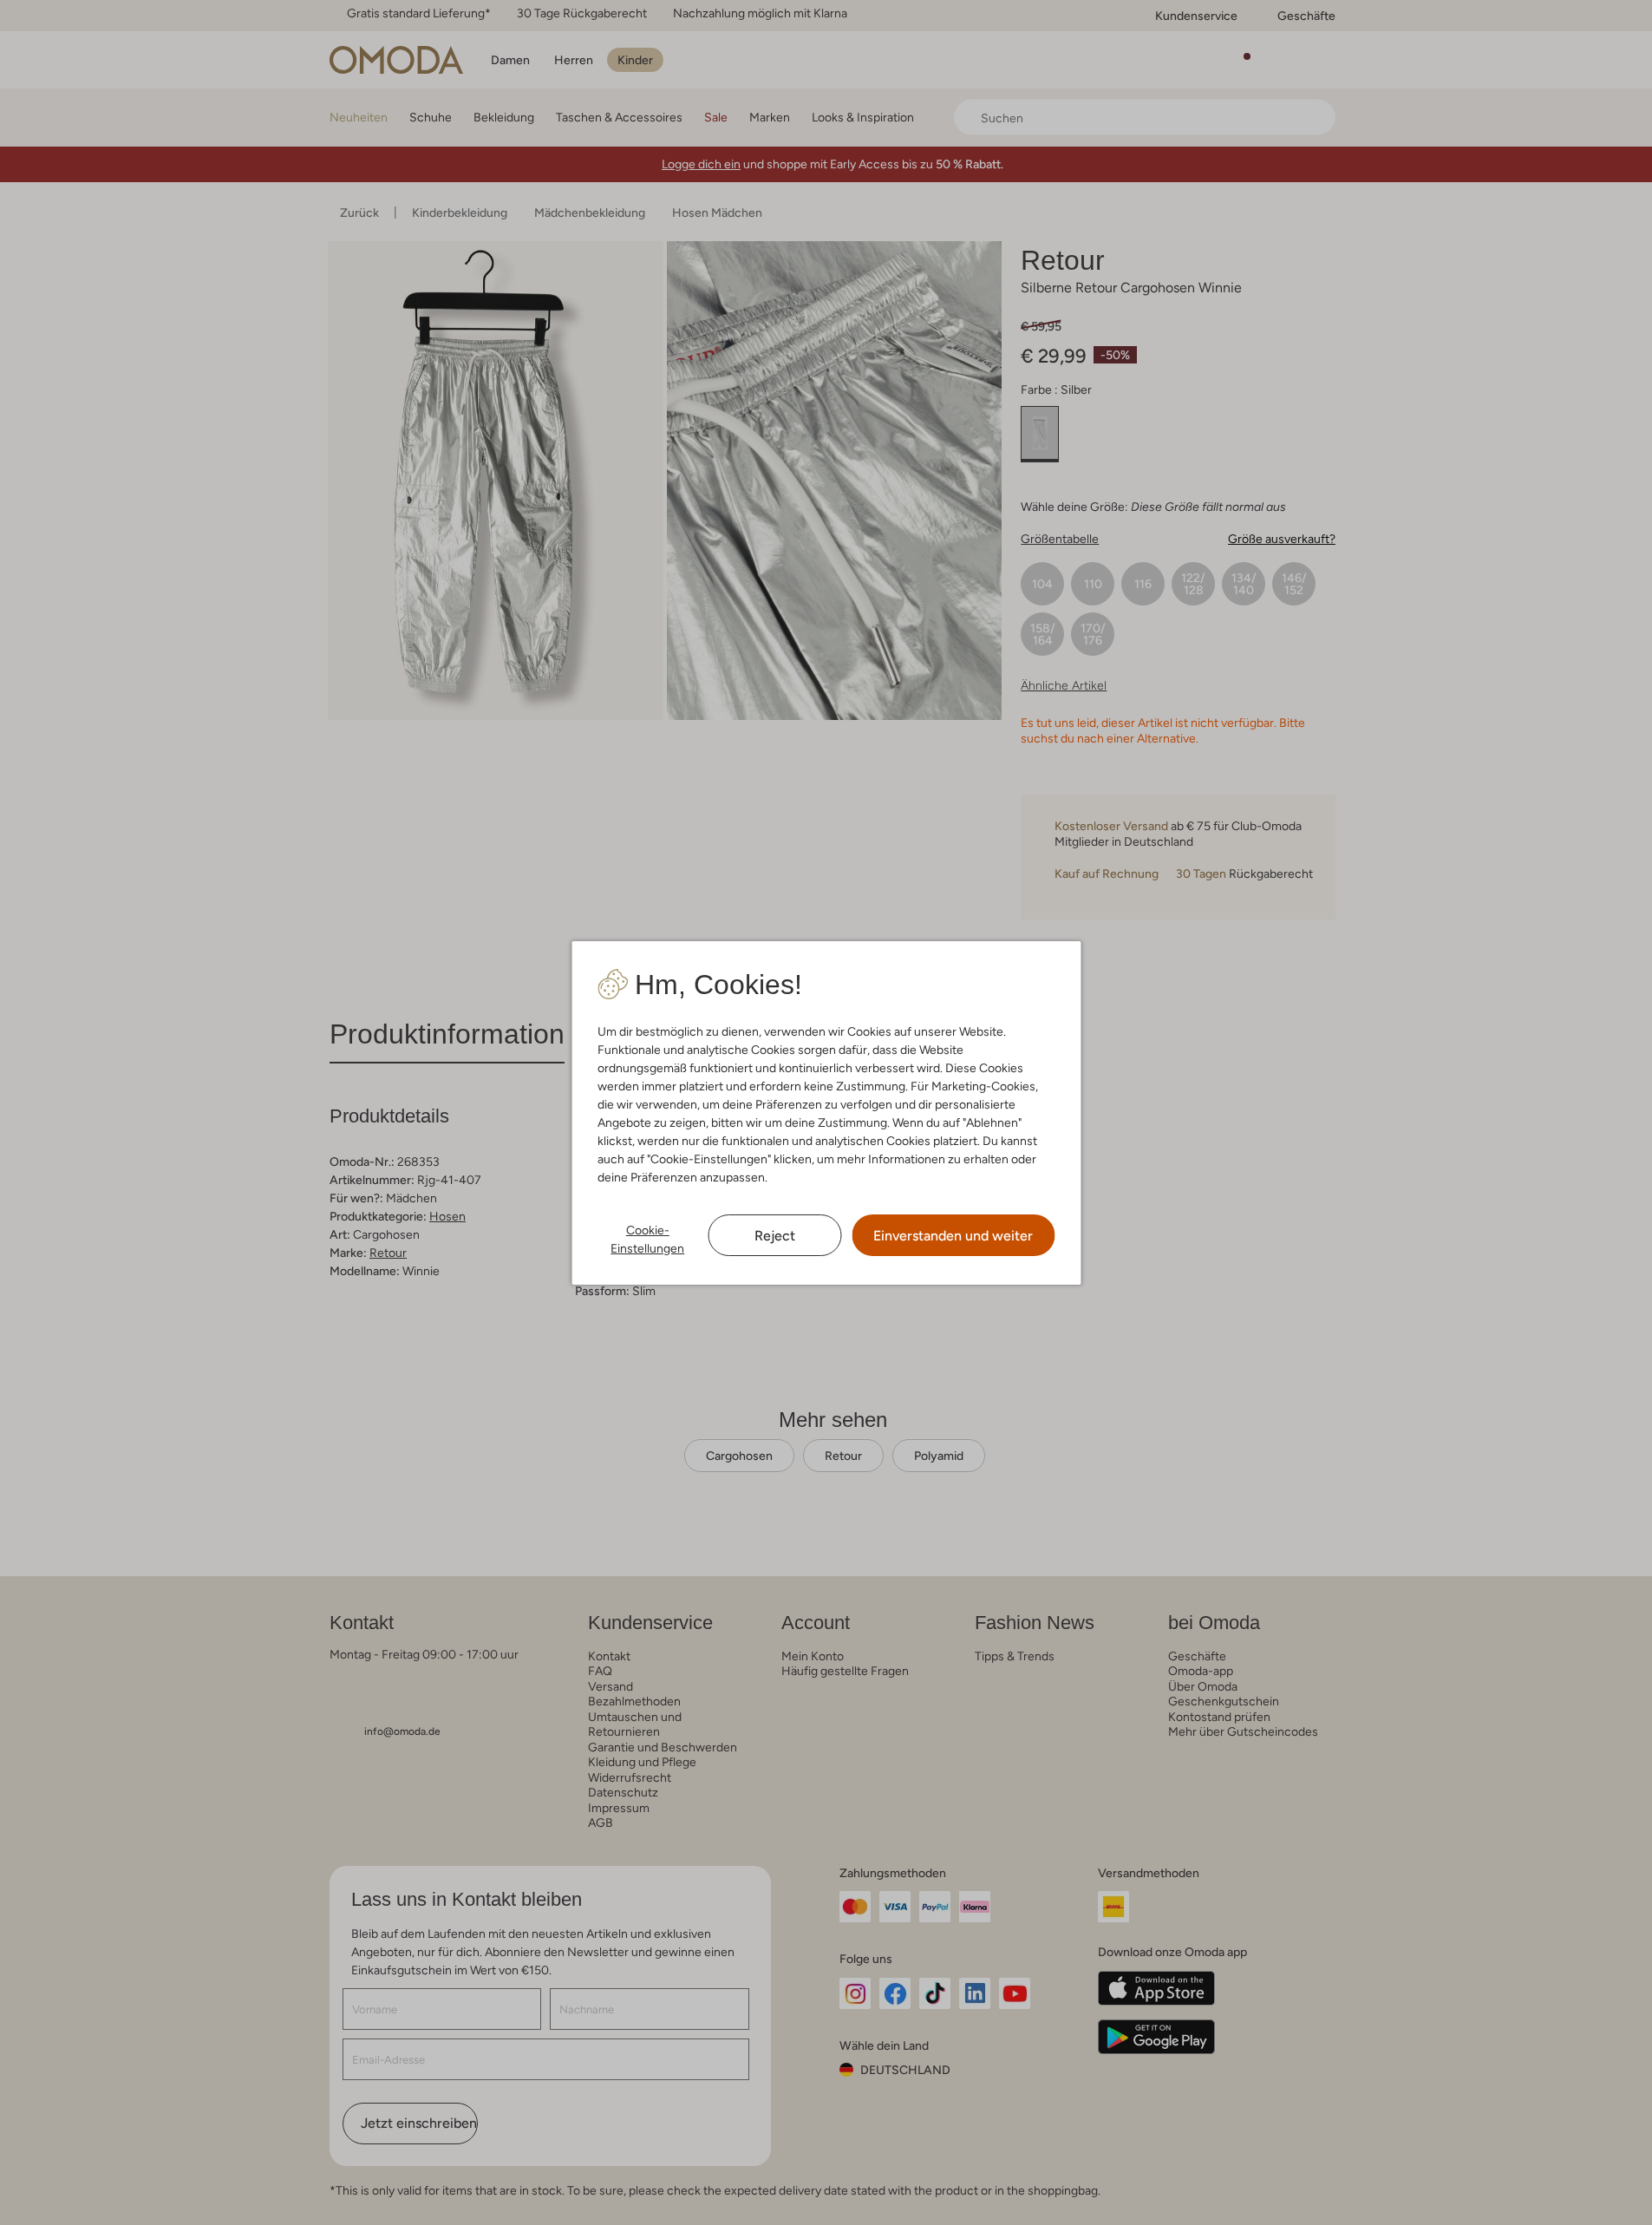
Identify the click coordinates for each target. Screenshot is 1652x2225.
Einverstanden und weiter (953, 1236)
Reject (775, 1236)
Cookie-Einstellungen (647, 1239)
